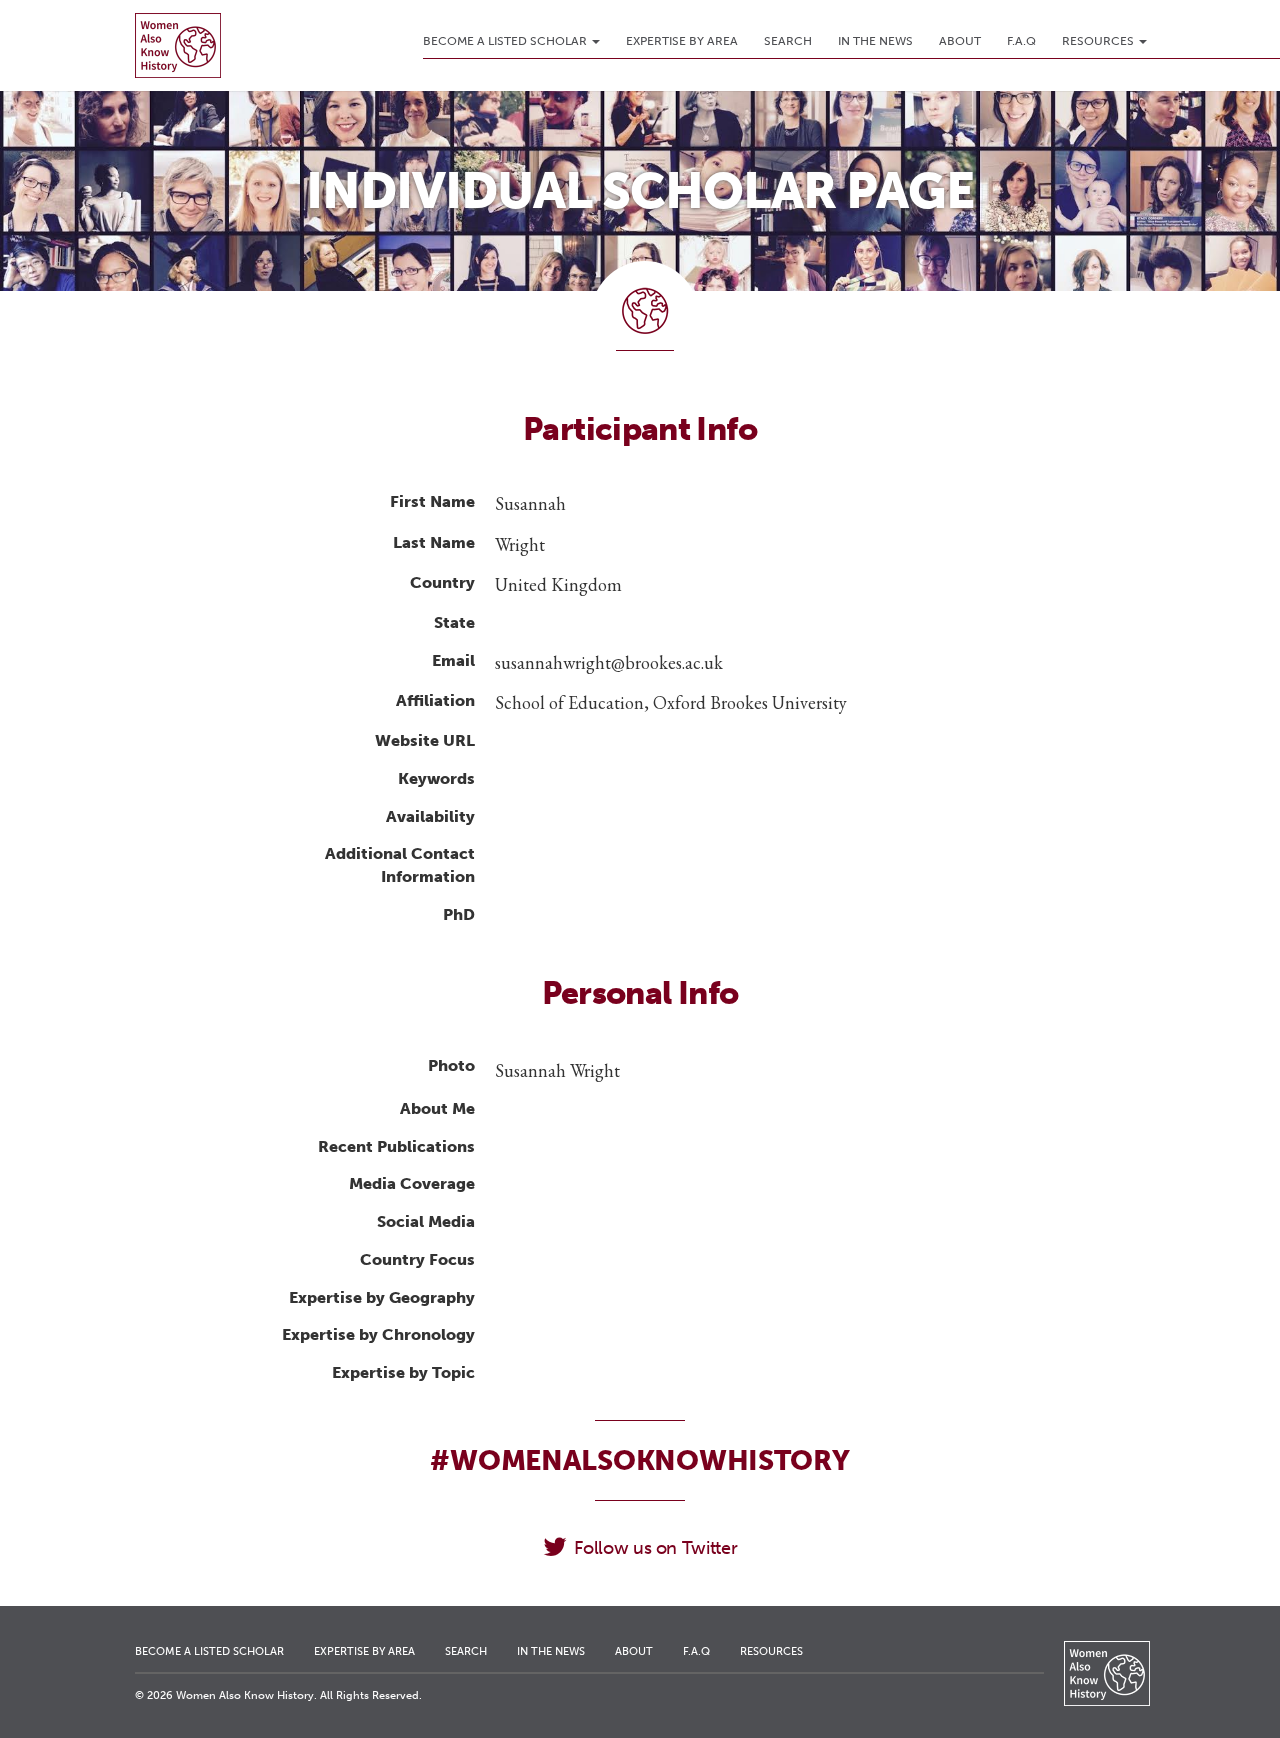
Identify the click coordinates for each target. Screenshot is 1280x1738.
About (960, 41)
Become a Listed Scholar (506, 41)
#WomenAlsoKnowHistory (639, 1460)
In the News (875, 41)
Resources (1099, 41)
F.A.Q (1021, 41)
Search (788, 41)
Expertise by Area (682, 41)
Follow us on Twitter (655, 1548)
